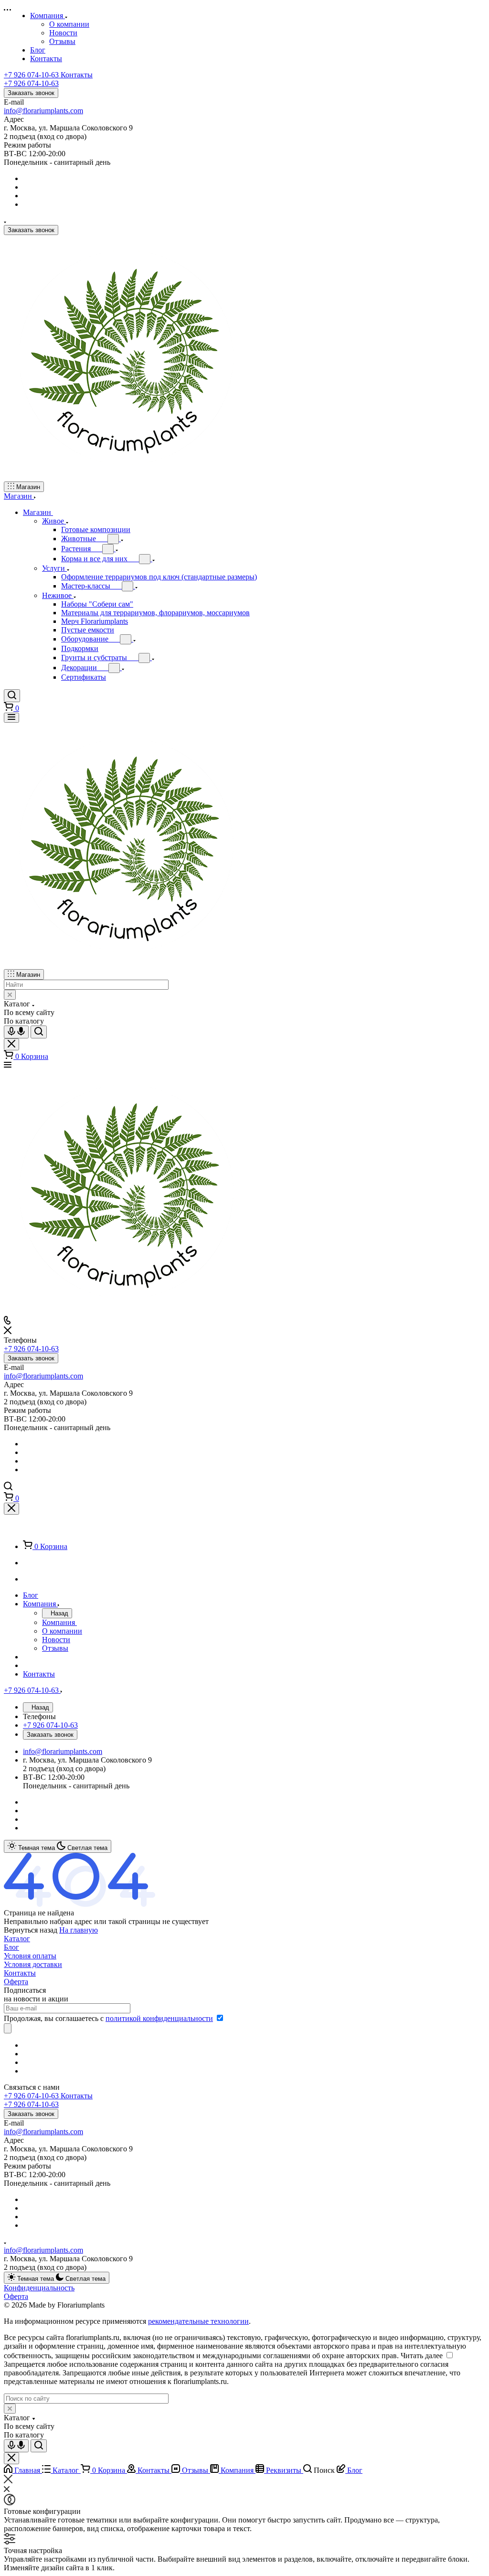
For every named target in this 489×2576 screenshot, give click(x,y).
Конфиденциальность (39, 2288)
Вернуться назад (31, 1930)
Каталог (17, 1939)
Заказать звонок (31, 93)
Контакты (20, 1973)
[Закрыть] (11, 1509)
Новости (63, 33)
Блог (11, 1947)
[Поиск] (12, 696)
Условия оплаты (30, 1956)
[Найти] (39, 1032)
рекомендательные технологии (198, 2321)
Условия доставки (33, 1964)
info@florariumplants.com (43, 111)
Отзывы (62, 41)
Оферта (16, 1982)
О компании (69, 24)
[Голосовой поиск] (16, 1032)
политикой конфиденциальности (159, 2018)
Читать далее (422, 2356)
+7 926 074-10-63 (48, 75)
